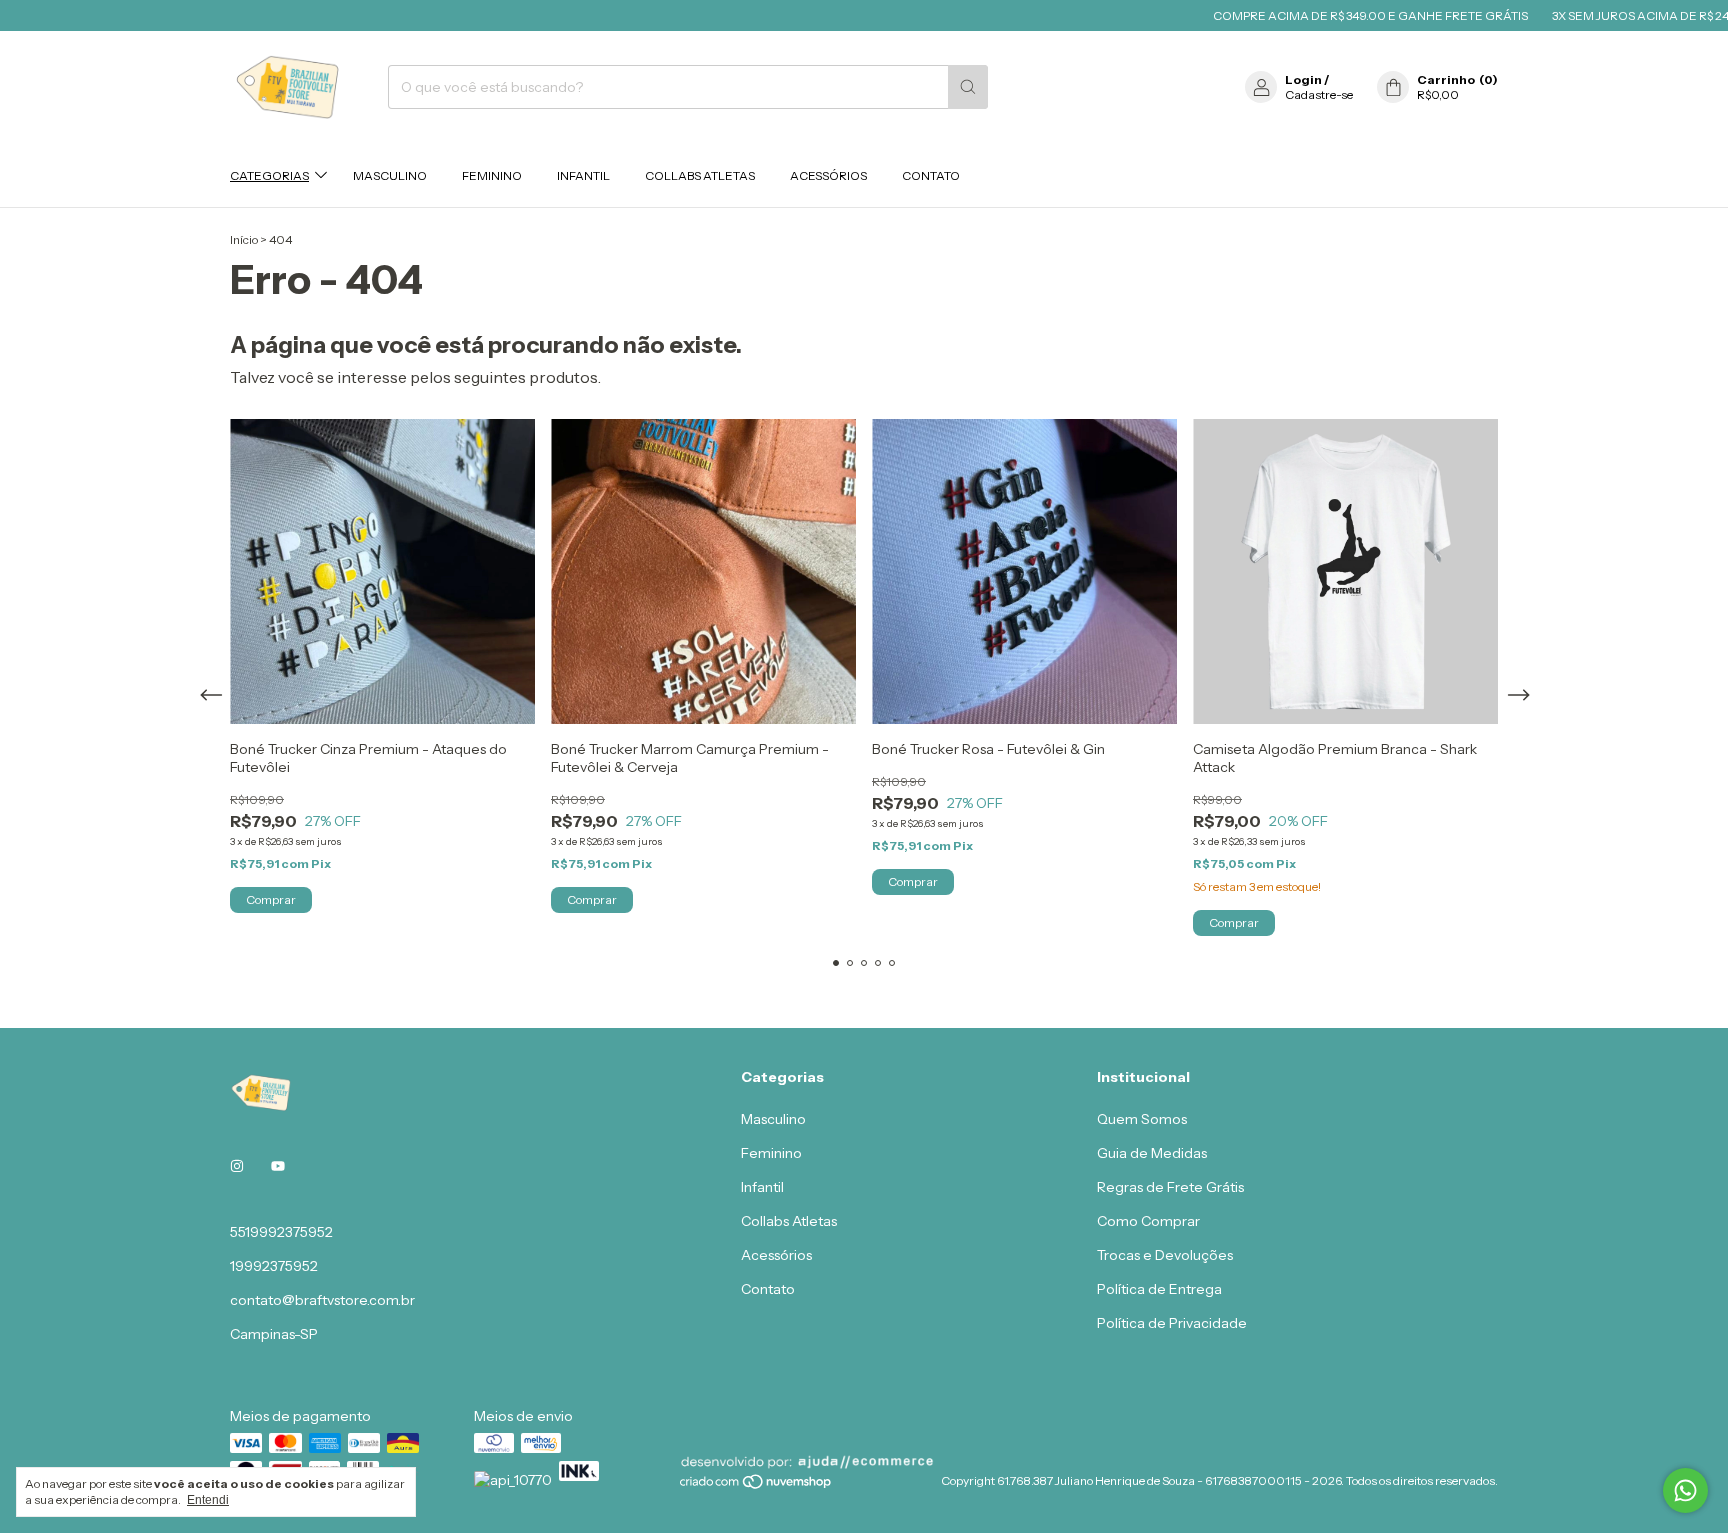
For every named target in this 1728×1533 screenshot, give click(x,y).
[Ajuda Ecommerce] (807, 1465)
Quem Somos (1142, 1119)
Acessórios (828, 175)
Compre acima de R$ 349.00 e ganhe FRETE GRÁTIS (1340, 15)
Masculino (390, 175)
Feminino (492, 175)
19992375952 (274, 1266)
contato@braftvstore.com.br (322, 1300)
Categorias (269, 175)
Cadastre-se (1319, 94)
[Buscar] (968, 87)
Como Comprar (1148, 1221)
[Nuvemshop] (756, 1485)
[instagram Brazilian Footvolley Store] (237, 1166)
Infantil (583, 175)
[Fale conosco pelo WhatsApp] (1685, 1490)
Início (244, 239)
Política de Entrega (1159, 1289)
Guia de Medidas (1152, 1153)
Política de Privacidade (1172, 1323)
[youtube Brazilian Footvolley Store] (278, 1166)
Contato (931, 175)
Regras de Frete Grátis (1170, 1187)
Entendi (208, 1500)
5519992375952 (281, 1232)
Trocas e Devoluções (1165, 1255)
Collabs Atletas (700, 175)
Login (1303, 79)
